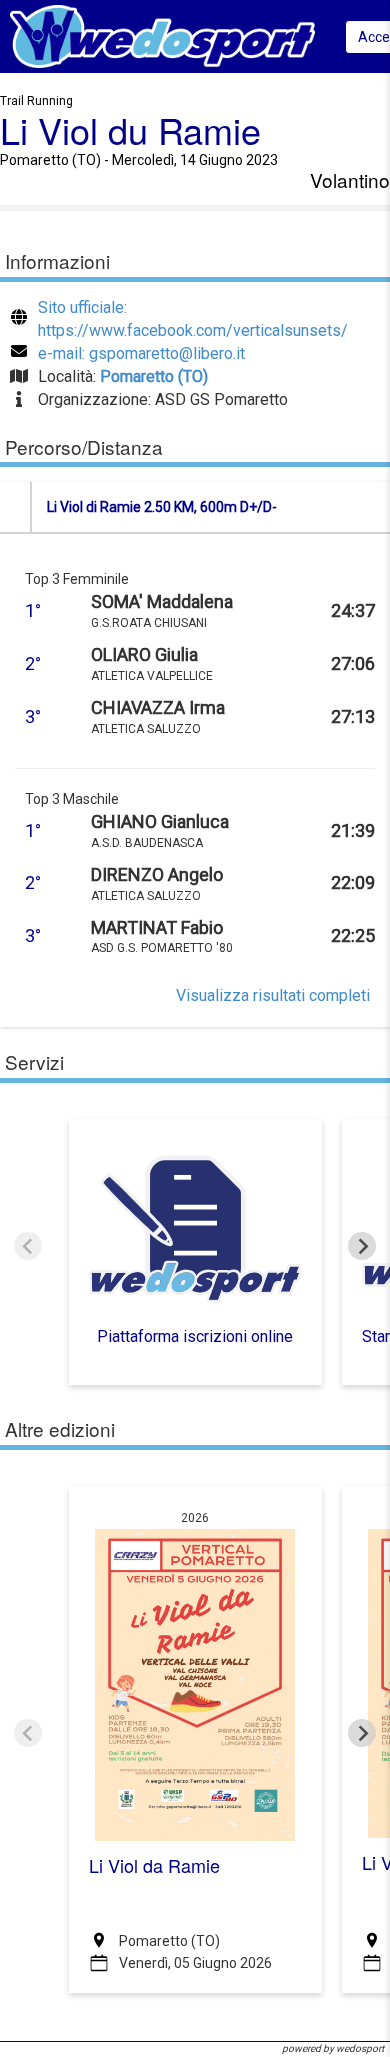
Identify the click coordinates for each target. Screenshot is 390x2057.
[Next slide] (362, 1246)
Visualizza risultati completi (273, 995)
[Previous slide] (28, 1246)
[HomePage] (162, 35)
